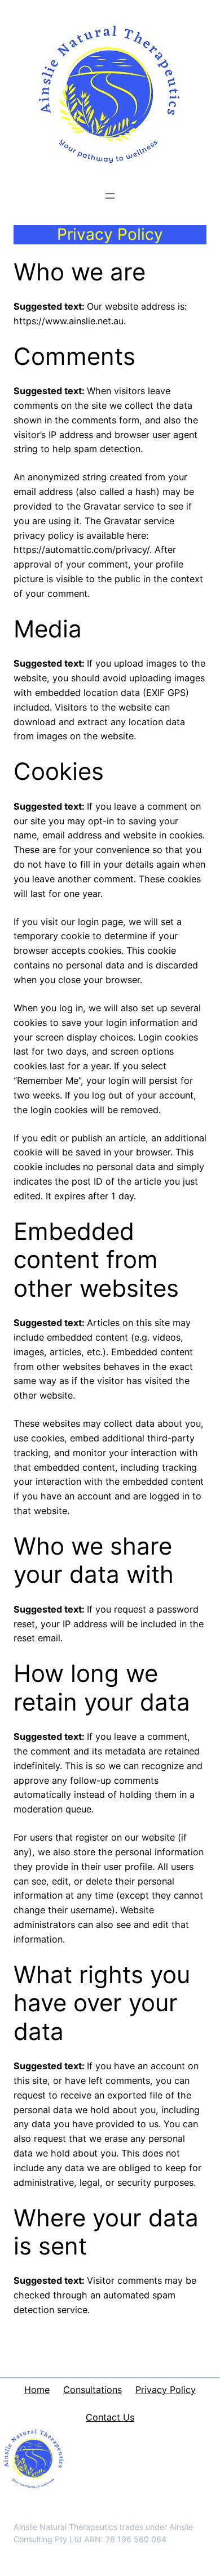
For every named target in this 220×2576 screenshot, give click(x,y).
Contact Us (110, 2417)
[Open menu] (110, 196)
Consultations (93, 2390)
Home (37, 2390)
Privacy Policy (166, 2390)
